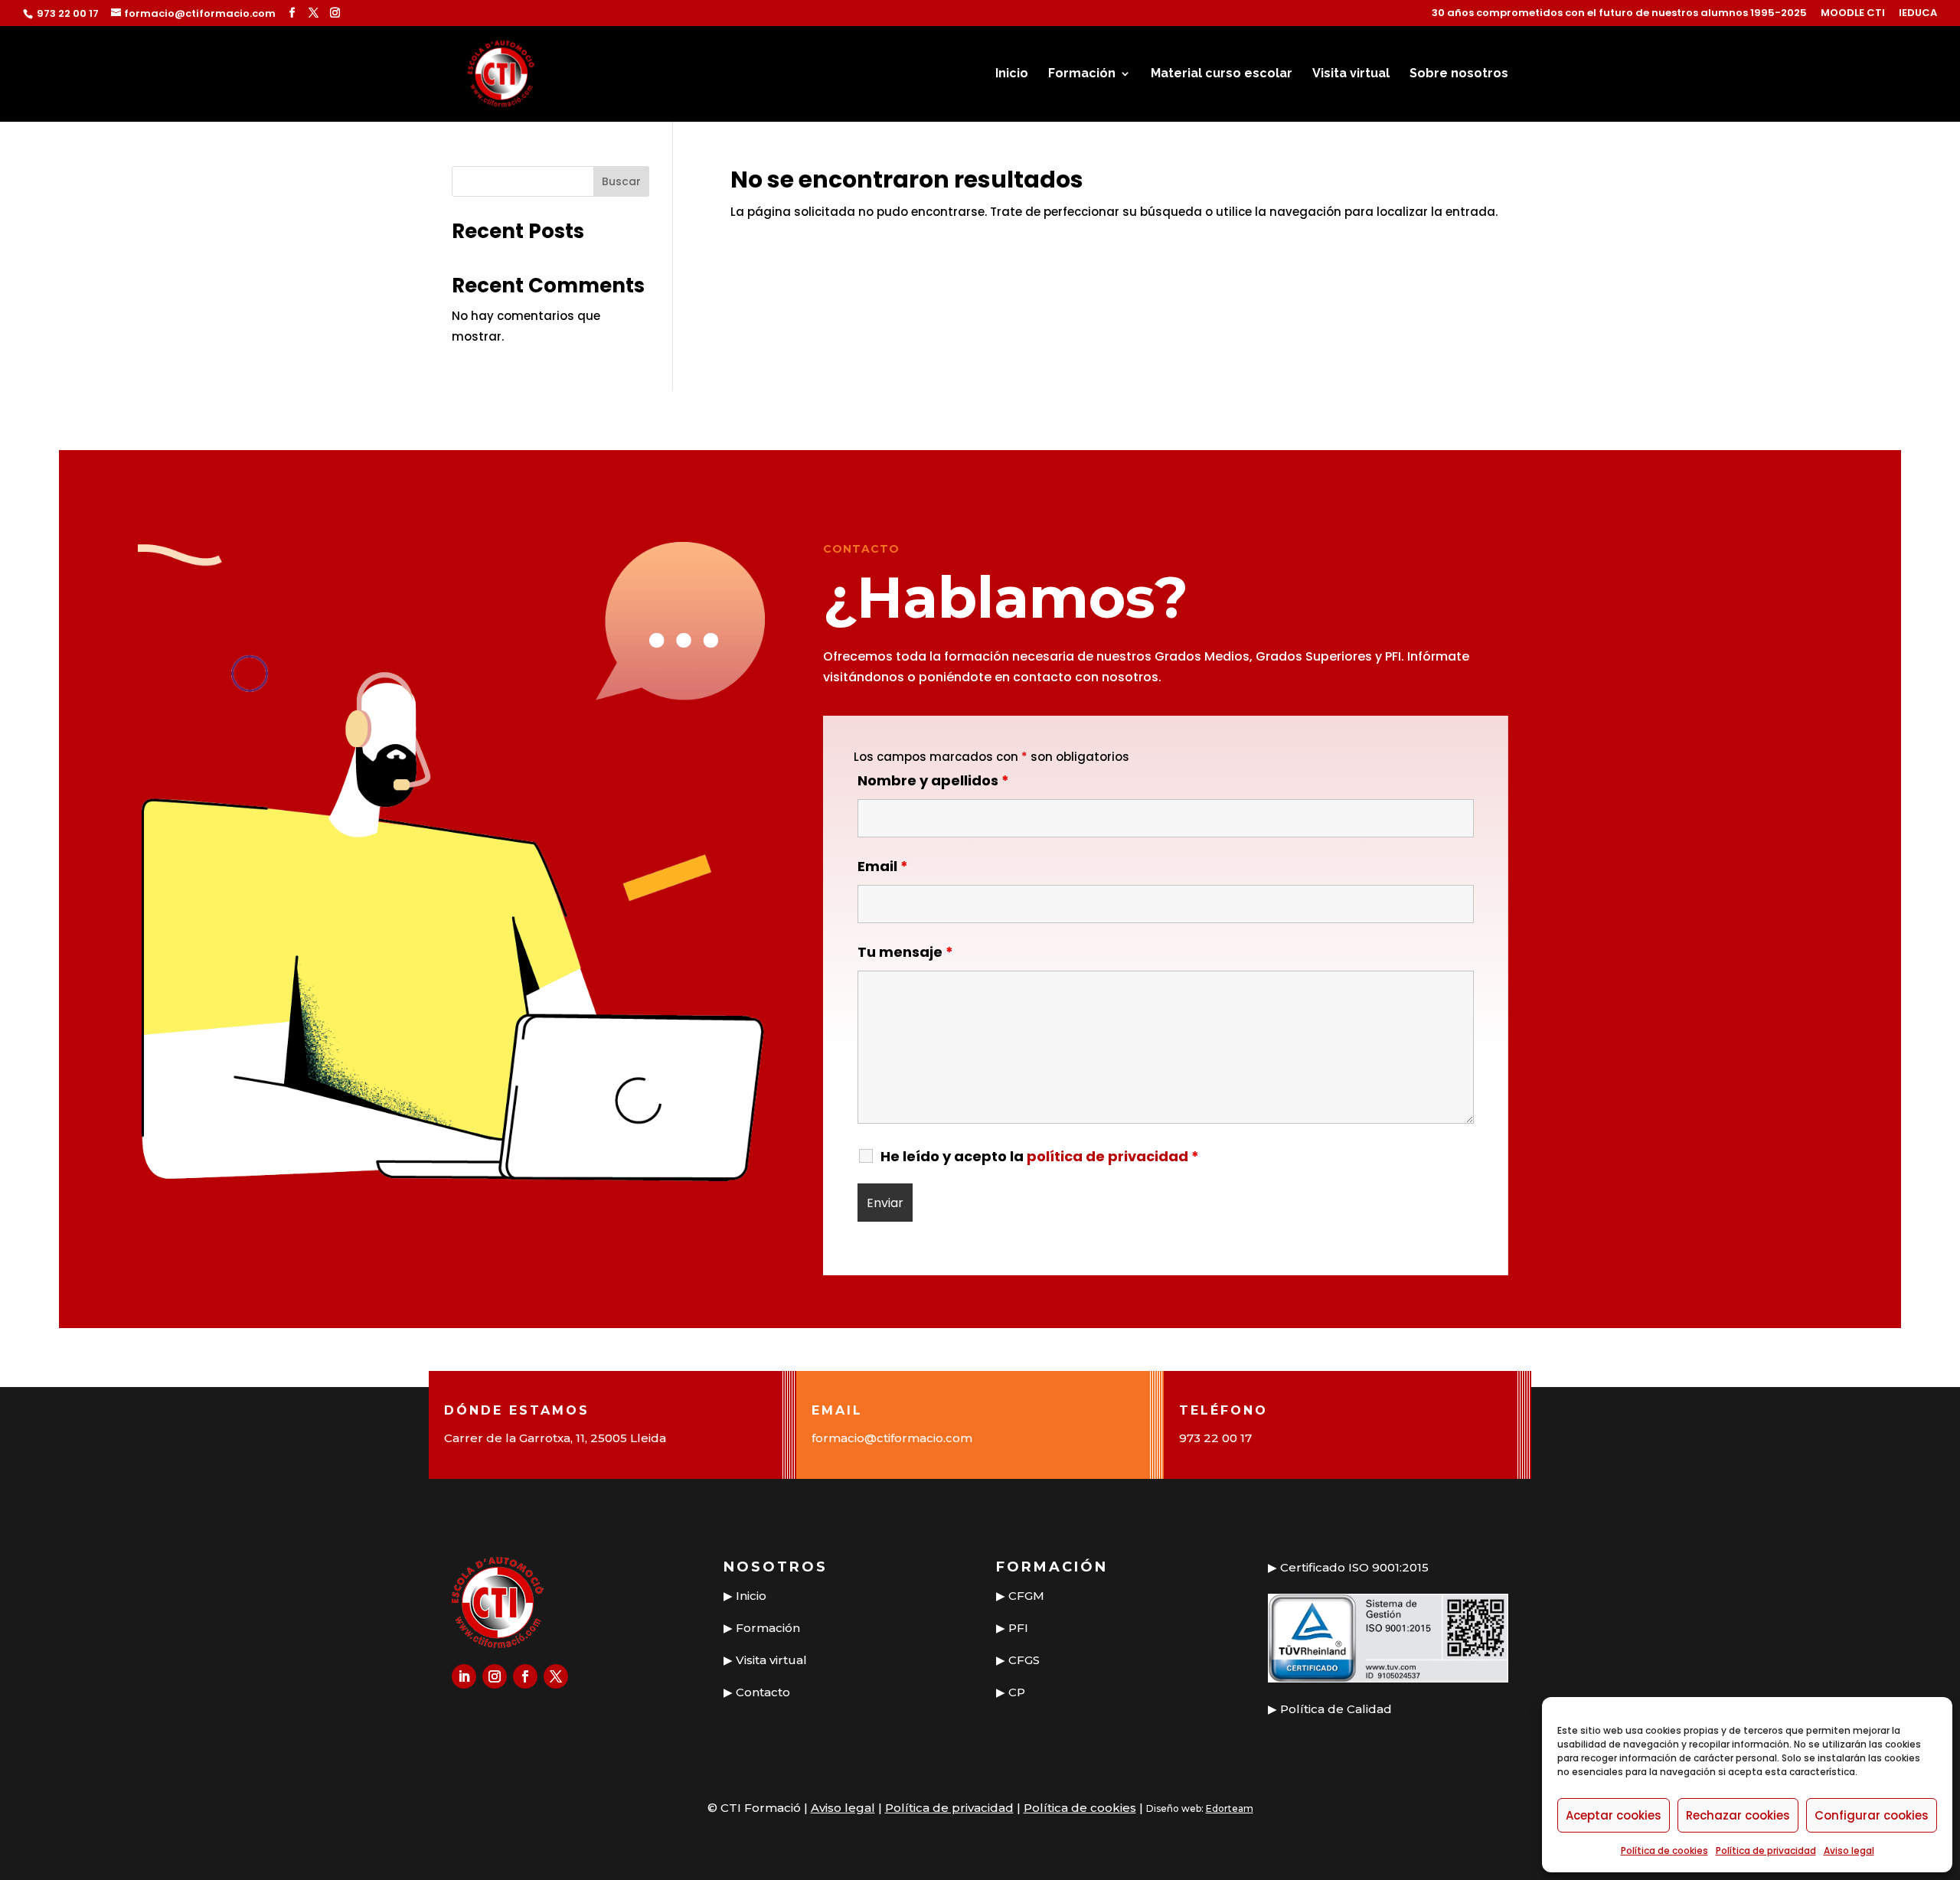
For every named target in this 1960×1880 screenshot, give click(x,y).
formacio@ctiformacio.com (892, 1438)
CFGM (1026, 1596)
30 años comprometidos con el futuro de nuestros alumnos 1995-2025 (1619, 14)
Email (883, 866)
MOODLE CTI (1853, 14)
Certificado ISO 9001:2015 (1354, 1567)
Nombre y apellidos (933, 780)
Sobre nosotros (1459, 74)
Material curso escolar (1222, 74)
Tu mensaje (905, 952)
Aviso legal (1849, 1851)
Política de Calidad (1336, 1709)
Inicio (1012, 74)
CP (1017, 1692)
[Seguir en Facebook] (525, 1676)
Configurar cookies (1872, 1815)
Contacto (763, 1692)
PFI (1018, 1628)
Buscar (621, 181)
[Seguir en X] (556, 1676)
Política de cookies (1664, 1851)
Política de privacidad (1766, 1851)
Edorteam (1230, 1808)
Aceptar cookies (1614, 1815)
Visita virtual (1351, 74)
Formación (1082, 74)
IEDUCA (1918, 14)
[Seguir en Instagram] (495, 1676)
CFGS (1024, 1660)
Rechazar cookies (1738, 1815)
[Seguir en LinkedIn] (464, 1676)
